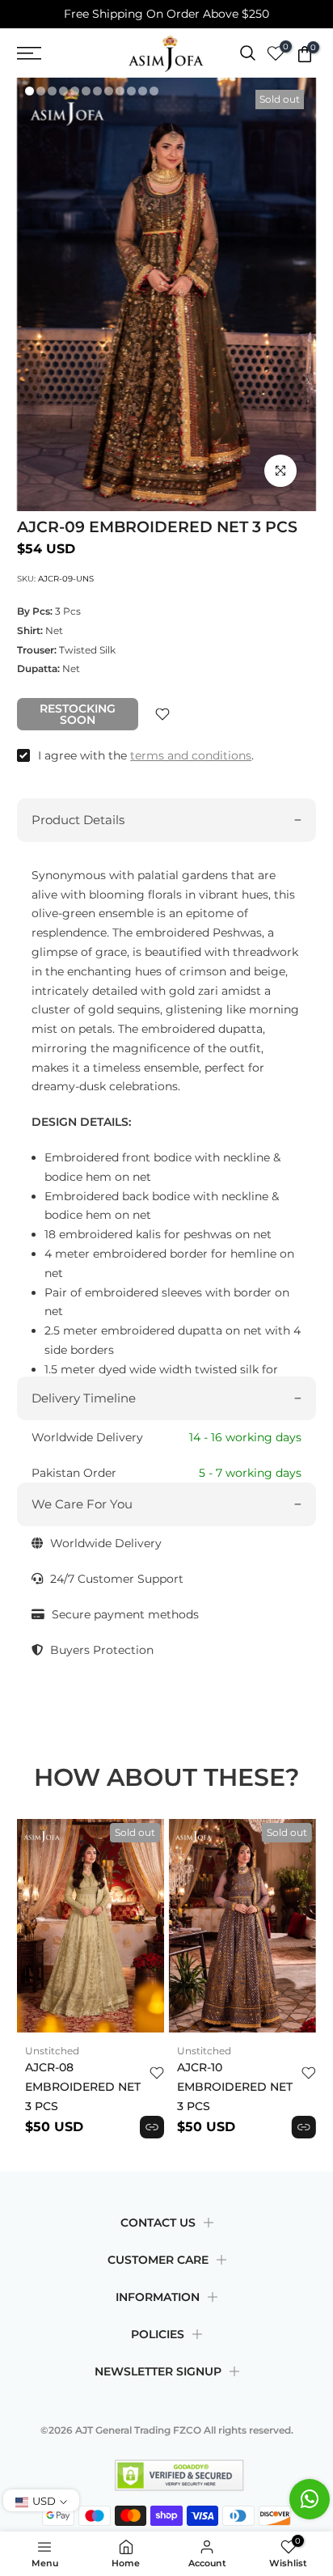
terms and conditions (191, 755)
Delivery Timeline (84, 1398)
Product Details (78, 820)
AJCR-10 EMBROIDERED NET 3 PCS (235, 2087)
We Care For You (82, 1504)
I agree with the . (146, 755)
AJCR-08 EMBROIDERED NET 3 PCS (83, 2087)
